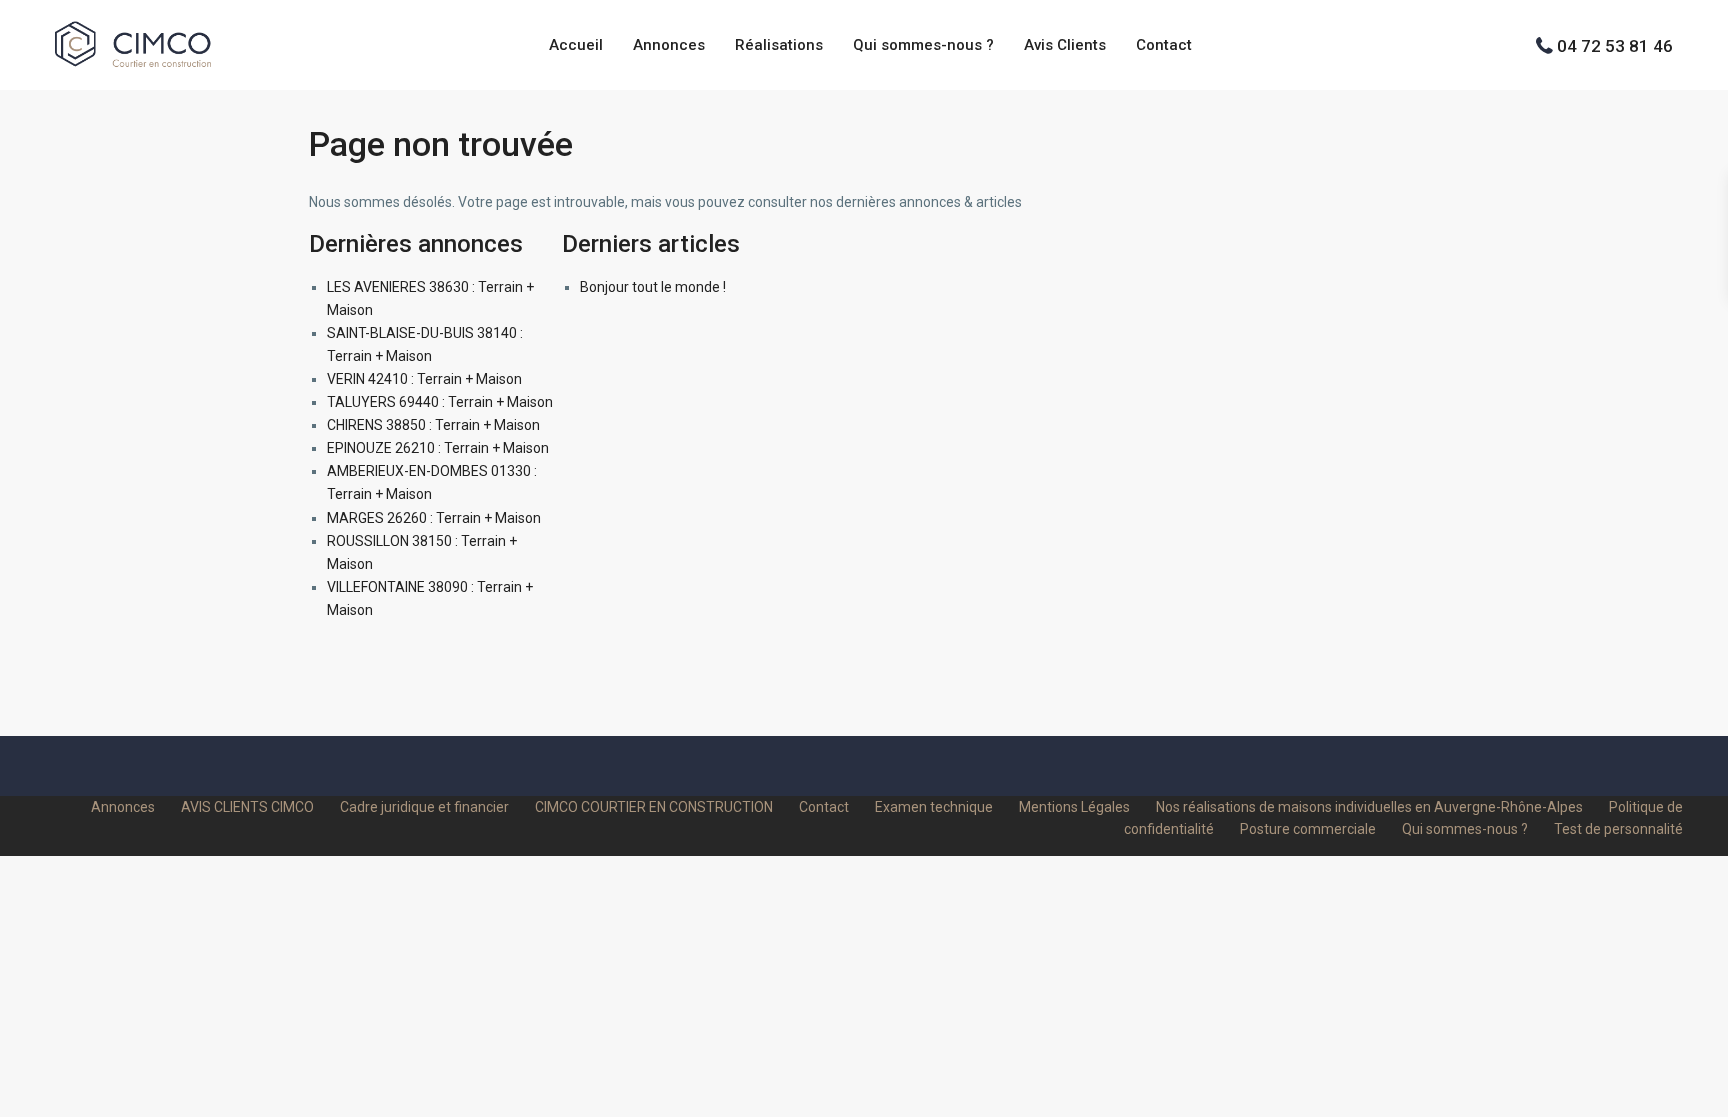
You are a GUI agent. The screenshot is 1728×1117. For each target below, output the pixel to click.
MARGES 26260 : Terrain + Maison (434, 518)
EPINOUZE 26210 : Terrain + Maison (438, 448)
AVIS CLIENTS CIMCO (247, 807)
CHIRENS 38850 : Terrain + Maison (433, 425)
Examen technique (934, 807)
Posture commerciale (1308, 829)
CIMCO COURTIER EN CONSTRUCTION (654, 807)
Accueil (576, 45)
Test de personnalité (1618, 829)
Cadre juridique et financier (424, 807)
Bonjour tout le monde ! (653, 287)
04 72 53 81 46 (1615, 45)
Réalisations (779, 45)
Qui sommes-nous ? (923, 45)
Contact (1164, 45)
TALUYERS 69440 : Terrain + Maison (440, 402)
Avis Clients (1065, 45)
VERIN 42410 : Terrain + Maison (424, 379)
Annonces (669, 45)
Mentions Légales (1074, 807)
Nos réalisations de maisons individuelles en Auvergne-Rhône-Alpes (1369, 807)
